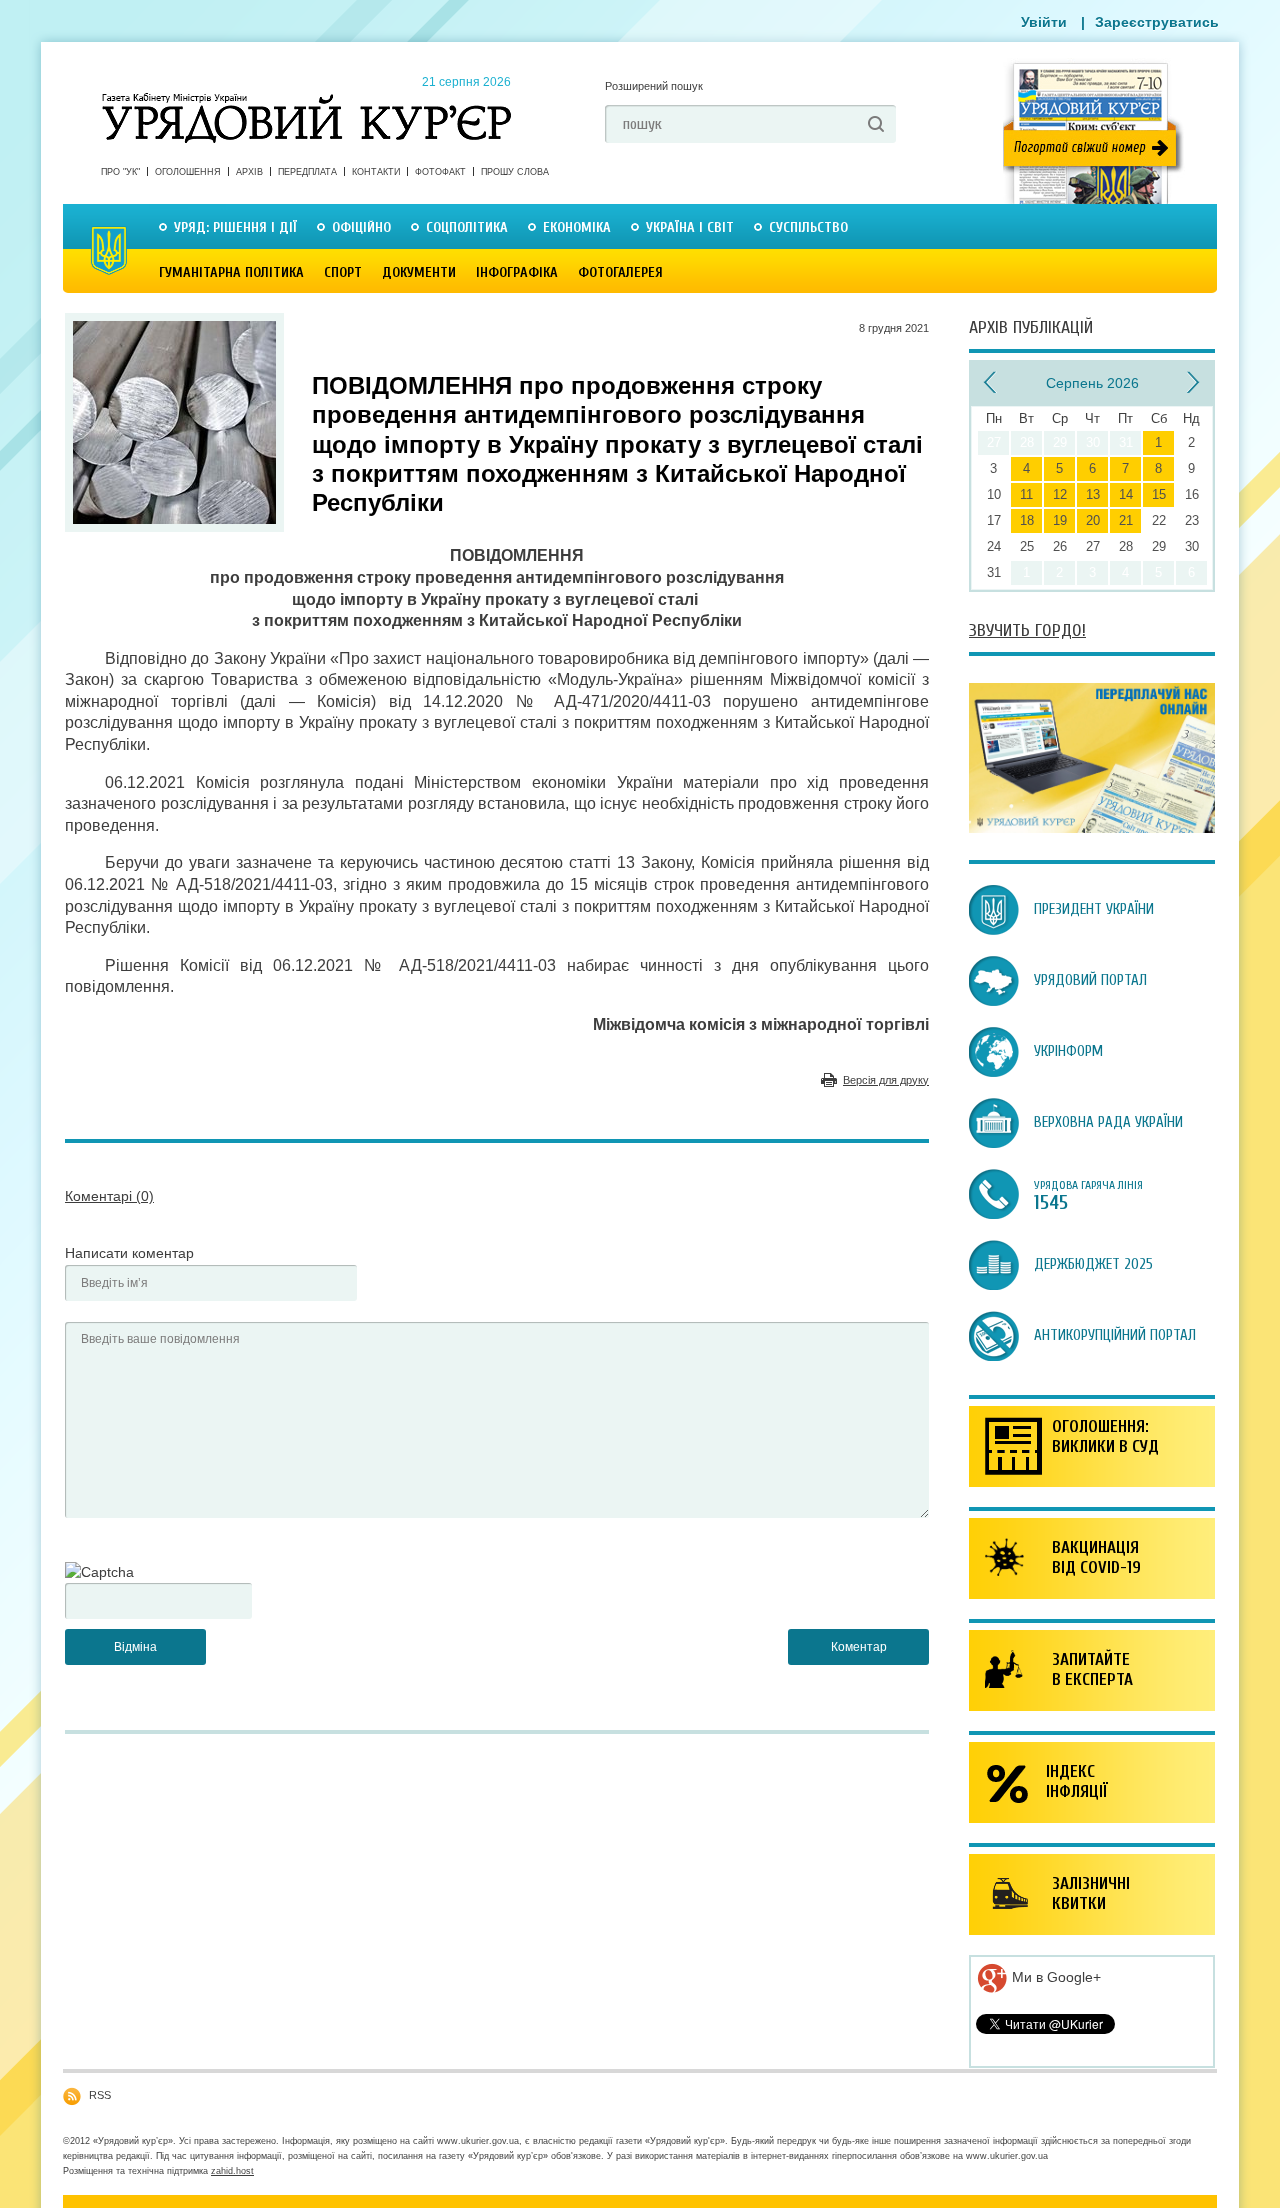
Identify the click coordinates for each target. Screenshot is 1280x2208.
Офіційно (361, 227)
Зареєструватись (1157, 22)
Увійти (1044, 22)
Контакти (376, 172)
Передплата (307, 172)
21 (1126, 520)
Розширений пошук (654, 86)
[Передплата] (1092, 828)
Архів (249, 172)
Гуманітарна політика (231, 272)
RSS (100, 2095)
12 (1060, 494)
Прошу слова (515, 172)
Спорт (343, 272)
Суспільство (808, 227)
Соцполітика (467, 227)
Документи (419, 272)
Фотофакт (440, 172)
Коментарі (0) (109, 1196)
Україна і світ (690, 227)
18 (1027, 520)
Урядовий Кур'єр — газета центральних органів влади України (306, 99)
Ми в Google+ (1054, 1977)
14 (1126, 494)
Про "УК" (120, 172)
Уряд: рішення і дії (235, 227)
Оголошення (188, 172)
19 (1060, 520)
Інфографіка (517, 272)
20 (1093, 520)
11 (1026, 494)
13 (1093, 494)
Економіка (577, 227)
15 (1159, 494)
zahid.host (232, 2171)
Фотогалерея (620, 272)
